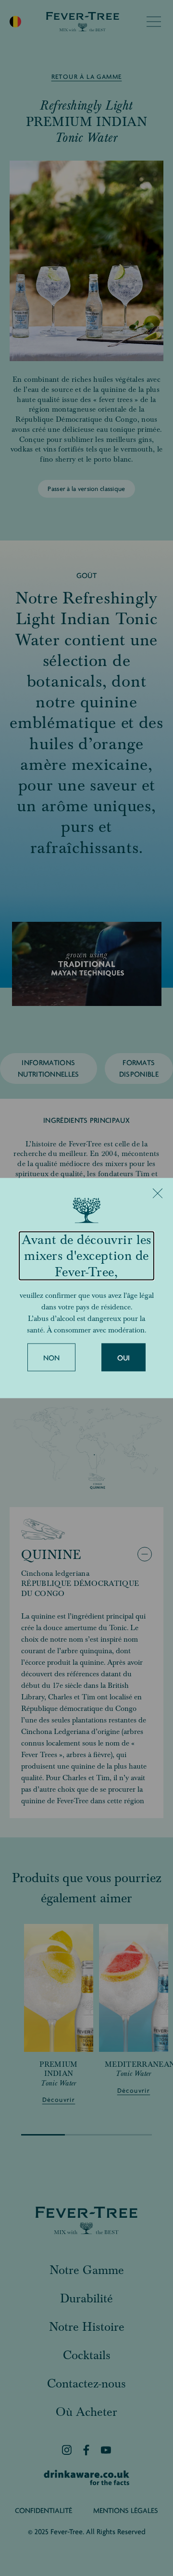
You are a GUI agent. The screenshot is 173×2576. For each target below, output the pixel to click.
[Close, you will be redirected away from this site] (158, 1193)
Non (52, 1358)
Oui (124, 1358)
